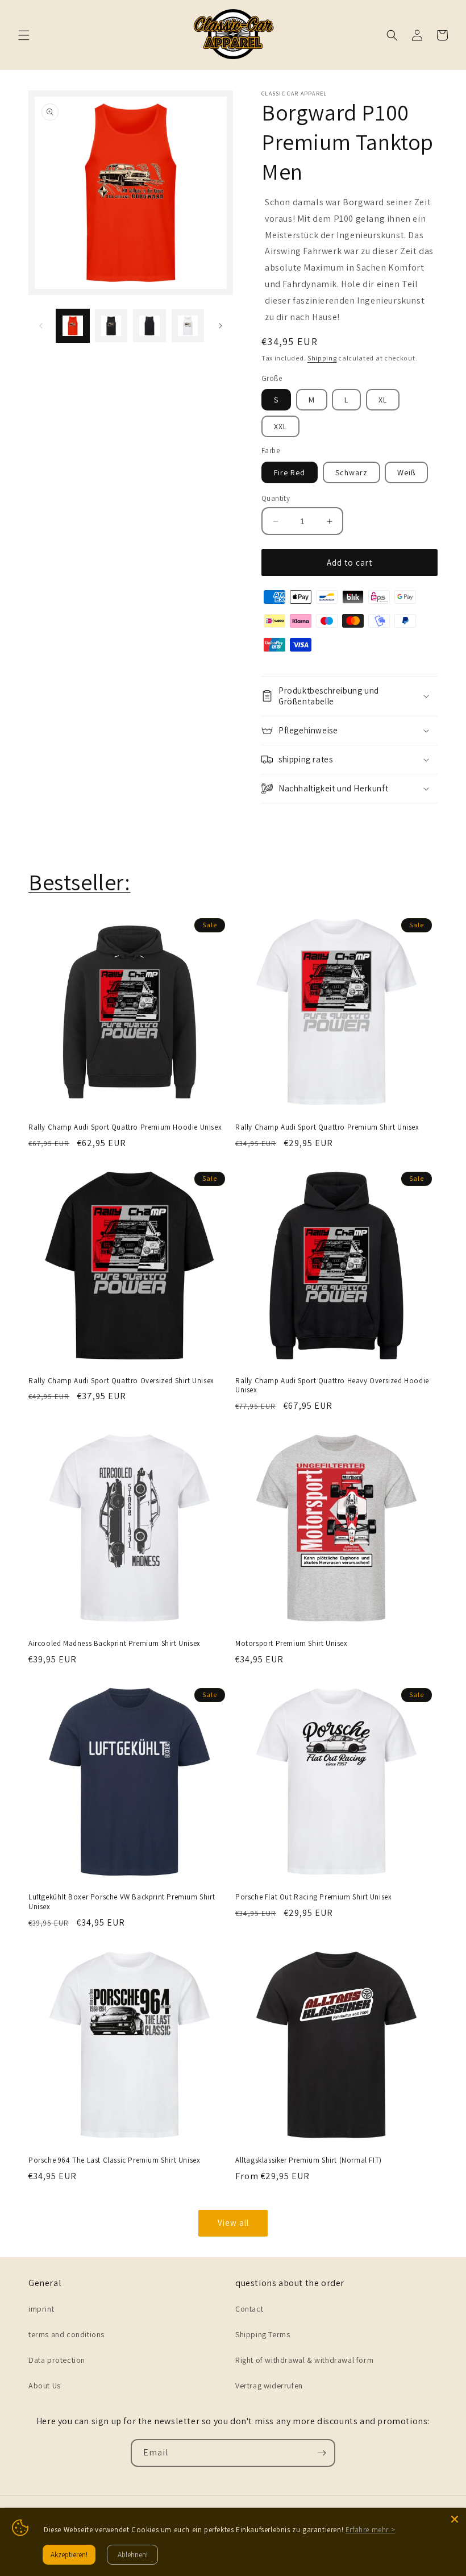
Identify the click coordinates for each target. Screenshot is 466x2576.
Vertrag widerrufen (269, 2386)
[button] (24, 35)
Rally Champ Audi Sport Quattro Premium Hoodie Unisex (125, 1127)
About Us (45, 2386)
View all (233, 2223)
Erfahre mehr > (370, 2530)
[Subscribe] (322, 2453)
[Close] (455, 2519)
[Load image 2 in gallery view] (111, 326)
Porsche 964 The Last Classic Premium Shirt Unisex (114, 2160)
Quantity (276, 498)
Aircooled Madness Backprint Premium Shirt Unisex (115, 1644)
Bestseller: (80, 882)
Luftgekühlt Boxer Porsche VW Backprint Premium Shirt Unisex (122, 1902)
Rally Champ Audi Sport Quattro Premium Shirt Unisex (327, 1127)
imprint (41, 2309)
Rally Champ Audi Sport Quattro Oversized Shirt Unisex (121, 1381)
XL (383, 400)
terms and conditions (66, 2334)
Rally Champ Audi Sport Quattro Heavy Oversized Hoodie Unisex (332, 1386)
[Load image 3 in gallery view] (149, 326)
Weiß (406, 472)
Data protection (57, 2360)
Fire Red (290, 472)
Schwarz (351, 472)
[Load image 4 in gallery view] (188, 326)
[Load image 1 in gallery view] (73, 326)
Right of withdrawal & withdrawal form (304, 2360)
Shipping (322, 358)
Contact (249, 2309)
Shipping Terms (263, 2334)
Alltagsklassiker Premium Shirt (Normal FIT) (309, 2160)
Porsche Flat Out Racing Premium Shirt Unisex (313, 1897)
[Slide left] (41, 326)
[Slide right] (220, 326)
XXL (280, 426)
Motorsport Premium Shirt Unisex (292, 1644)
